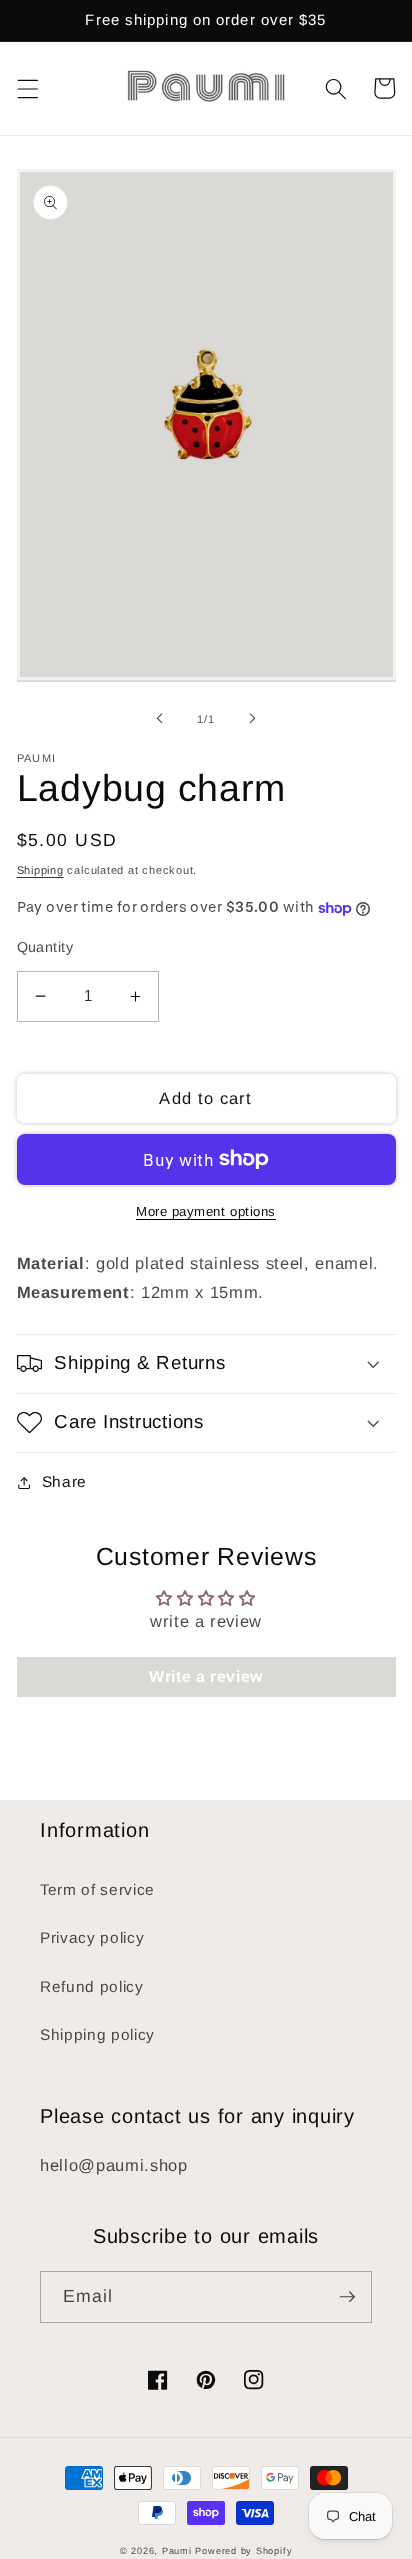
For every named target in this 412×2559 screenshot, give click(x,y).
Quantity (45, 947)
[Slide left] (160, 719)
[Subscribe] (347, 2297)
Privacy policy (92, 1937)
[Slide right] (252, 719)
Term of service (97, 1889)
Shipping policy (97, 2034)
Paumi (177, 2551)
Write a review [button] (206, 1676)
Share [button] (64, 1481)
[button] (27, 88)
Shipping (40, 870)
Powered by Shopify (243, 2551)
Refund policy (92, 1986)
